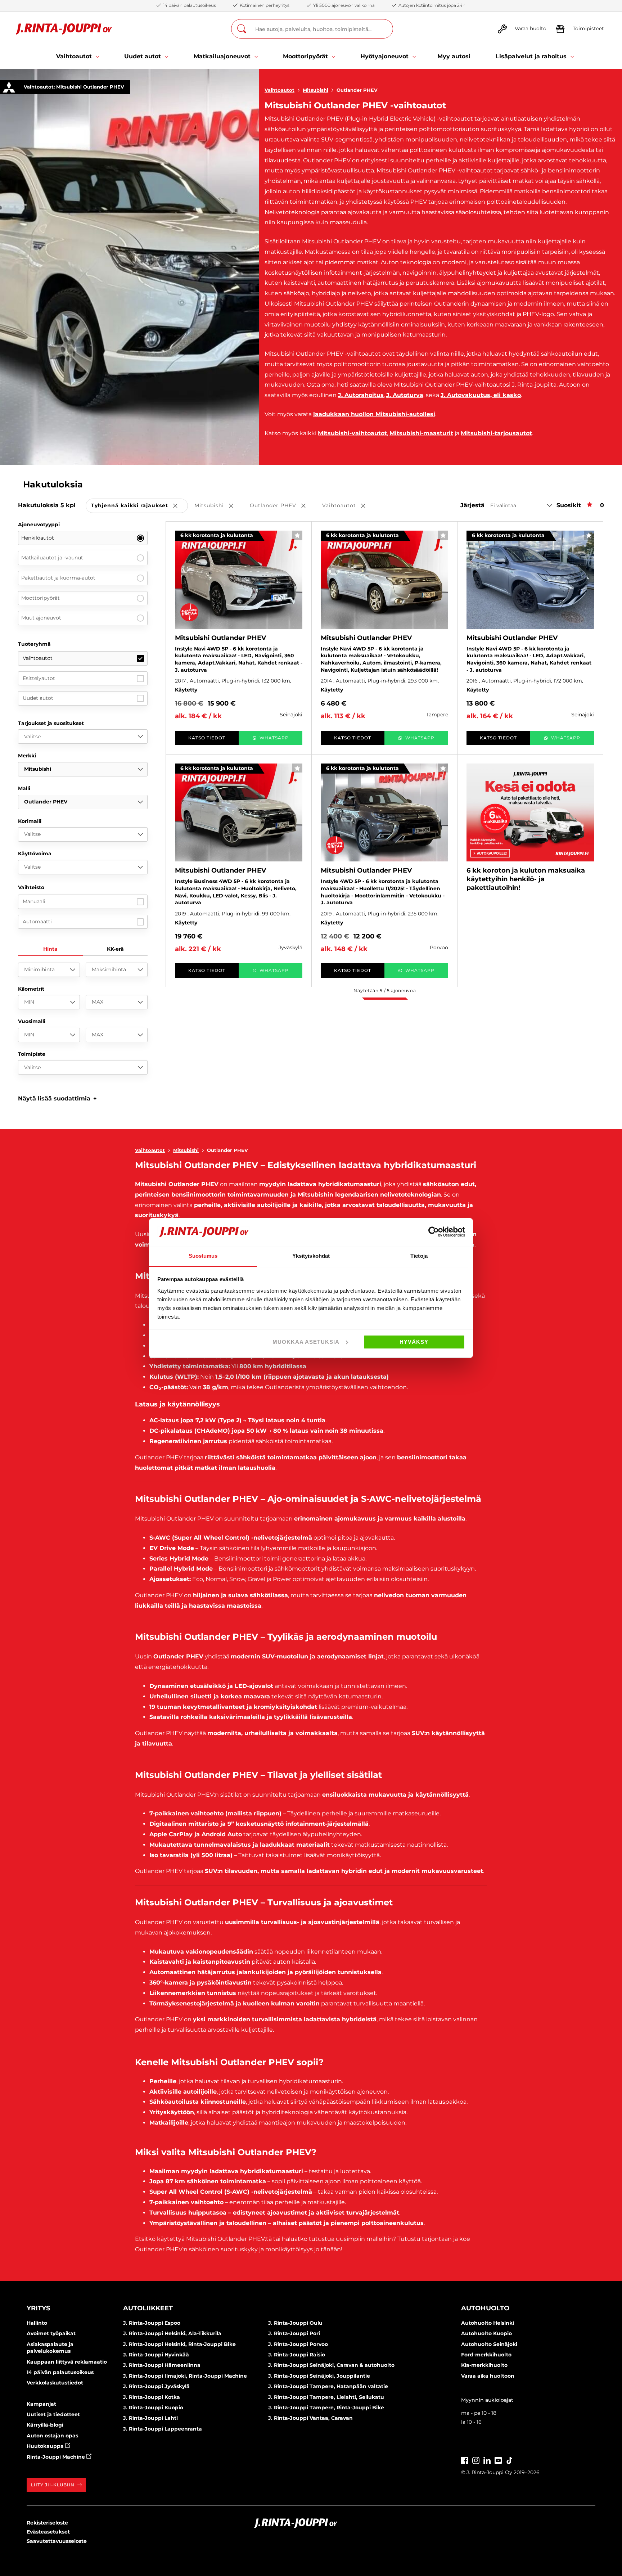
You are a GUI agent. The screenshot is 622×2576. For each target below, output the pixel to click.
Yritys (38, 2308)
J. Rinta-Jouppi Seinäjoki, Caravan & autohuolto (331, 2365)
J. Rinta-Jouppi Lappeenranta (163, 2429)
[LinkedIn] (487, 2460)
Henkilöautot (38, 538)
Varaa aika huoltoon (488, 2376)
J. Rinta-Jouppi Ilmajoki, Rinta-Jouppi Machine (185, 2376)
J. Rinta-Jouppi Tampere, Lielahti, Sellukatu (326, 2397)
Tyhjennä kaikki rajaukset (139, 506)
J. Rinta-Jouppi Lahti (150, 2418)
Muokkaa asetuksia (306, 1342)
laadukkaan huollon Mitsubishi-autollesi (374, 414)
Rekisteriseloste (47, 2523)
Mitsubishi (315, 90)
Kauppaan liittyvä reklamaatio (67, 2362)
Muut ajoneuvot (41, 618)
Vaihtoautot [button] (349, 506)
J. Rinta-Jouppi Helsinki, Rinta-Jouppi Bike (179, 2344)
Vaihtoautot (280, 90)
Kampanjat (41, 2404)
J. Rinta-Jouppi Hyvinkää (156, 2355)
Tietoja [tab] (419, 1256)
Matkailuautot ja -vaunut (52, 558)
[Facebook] (465, 2460)
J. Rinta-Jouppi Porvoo (298, 2344)
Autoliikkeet (148, 2308)
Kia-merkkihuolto (484, 2365)
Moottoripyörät (40, 598)
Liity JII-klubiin (53, 2485)
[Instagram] (476, 2460)
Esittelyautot (39, 678)
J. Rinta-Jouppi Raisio (297, 2355)
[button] (57, 1098)
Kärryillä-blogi (45, 2425)
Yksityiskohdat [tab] (311, 1256)
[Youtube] (498, 2460)
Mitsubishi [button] (219, 506)
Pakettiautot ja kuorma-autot (58, 578)
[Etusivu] (64, 29)
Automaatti (37, 922)
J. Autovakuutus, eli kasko (481, 395)
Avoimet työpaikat (51, 2333)
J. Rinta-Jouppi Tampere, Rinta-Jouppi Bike (326, 2408)
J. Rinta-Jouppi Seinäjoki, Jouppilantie (319, 2376)
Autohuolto (485, 2308)
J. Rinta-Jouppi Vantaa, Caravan (310, 2418)
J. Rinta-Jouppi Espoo (152, 2323)
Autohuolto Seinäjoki (489, 2344)
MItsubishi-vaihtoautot (352, 433)
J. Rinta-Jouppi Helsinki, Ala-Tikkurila (172, 2333)
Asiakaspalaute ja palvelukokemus (50, 2348)
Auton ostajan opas (52, 2436)
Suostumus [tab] (203, 1256)
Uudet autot (38, 698)
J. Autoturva (405, 395)
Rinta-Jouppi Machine (57, 2457)
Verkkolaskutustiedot (55, 2383)
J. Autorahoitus (361, 395)
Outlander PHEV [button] (283, 506)
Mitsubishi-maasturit (421, 433)
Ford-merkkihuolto (486, 2355)
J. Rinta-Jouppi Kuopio (153, 2408)
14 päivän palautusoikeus (60, 2372)
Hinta (50, 949)
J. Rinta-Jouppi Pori (294, 2333)
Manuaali (34, 901)
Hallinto (37, 2323)
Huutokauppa (46, 2446)
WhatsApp (274, 738)
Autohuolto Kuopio (486, 2333)
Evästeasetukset (48, 2532)
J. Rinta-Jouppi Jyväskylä (156, 2386)
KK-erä (115, 949)
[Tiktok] (509, 2460)
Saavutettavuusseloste (57, 2541)
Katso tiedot (207, 738)
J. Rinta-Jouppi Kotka (152, 2397)
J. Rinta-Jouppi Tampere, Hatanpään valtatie (328, 2386)
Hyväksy (414, 1342)
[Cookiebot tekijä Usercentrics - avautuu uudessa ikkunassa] (434, 1232)
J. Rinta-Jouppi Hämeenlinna (162, 2365)
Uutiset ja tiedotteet (53, 2414)
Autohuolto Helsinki (488, 2323)
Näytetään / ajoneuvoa (385, 990)
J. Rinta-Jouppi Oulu (295, 2323)
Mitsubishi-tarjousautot (496, 433)
